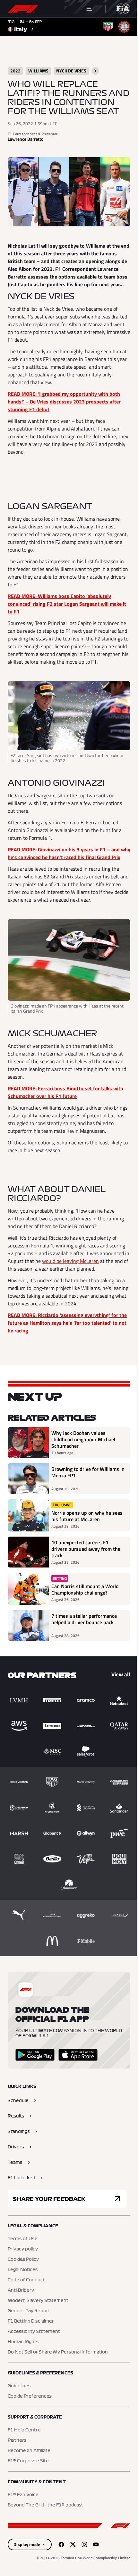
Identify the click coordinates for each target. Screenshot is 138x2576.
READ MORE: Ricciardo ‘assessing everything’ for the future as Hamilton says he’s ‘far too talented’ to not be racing (67, 1323)
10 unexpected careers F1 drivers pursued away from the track (86, 1549)
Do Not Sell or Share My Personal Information (58, 2352)
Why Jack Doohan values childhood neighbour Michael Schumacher (83, 1439)
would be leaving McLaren (70, 1261)
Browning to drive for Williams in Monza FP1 (88, 1473)
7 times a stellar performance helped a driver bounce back (84, 1619)
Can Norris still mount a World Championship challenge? (85, 1589)
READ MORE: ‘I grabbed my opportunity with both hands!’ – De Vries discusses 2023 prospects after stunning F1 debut (64, 402)
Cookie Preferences (30, 2396)
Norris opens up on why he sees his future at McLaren (87, 1516)
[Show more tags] (95, 71)
